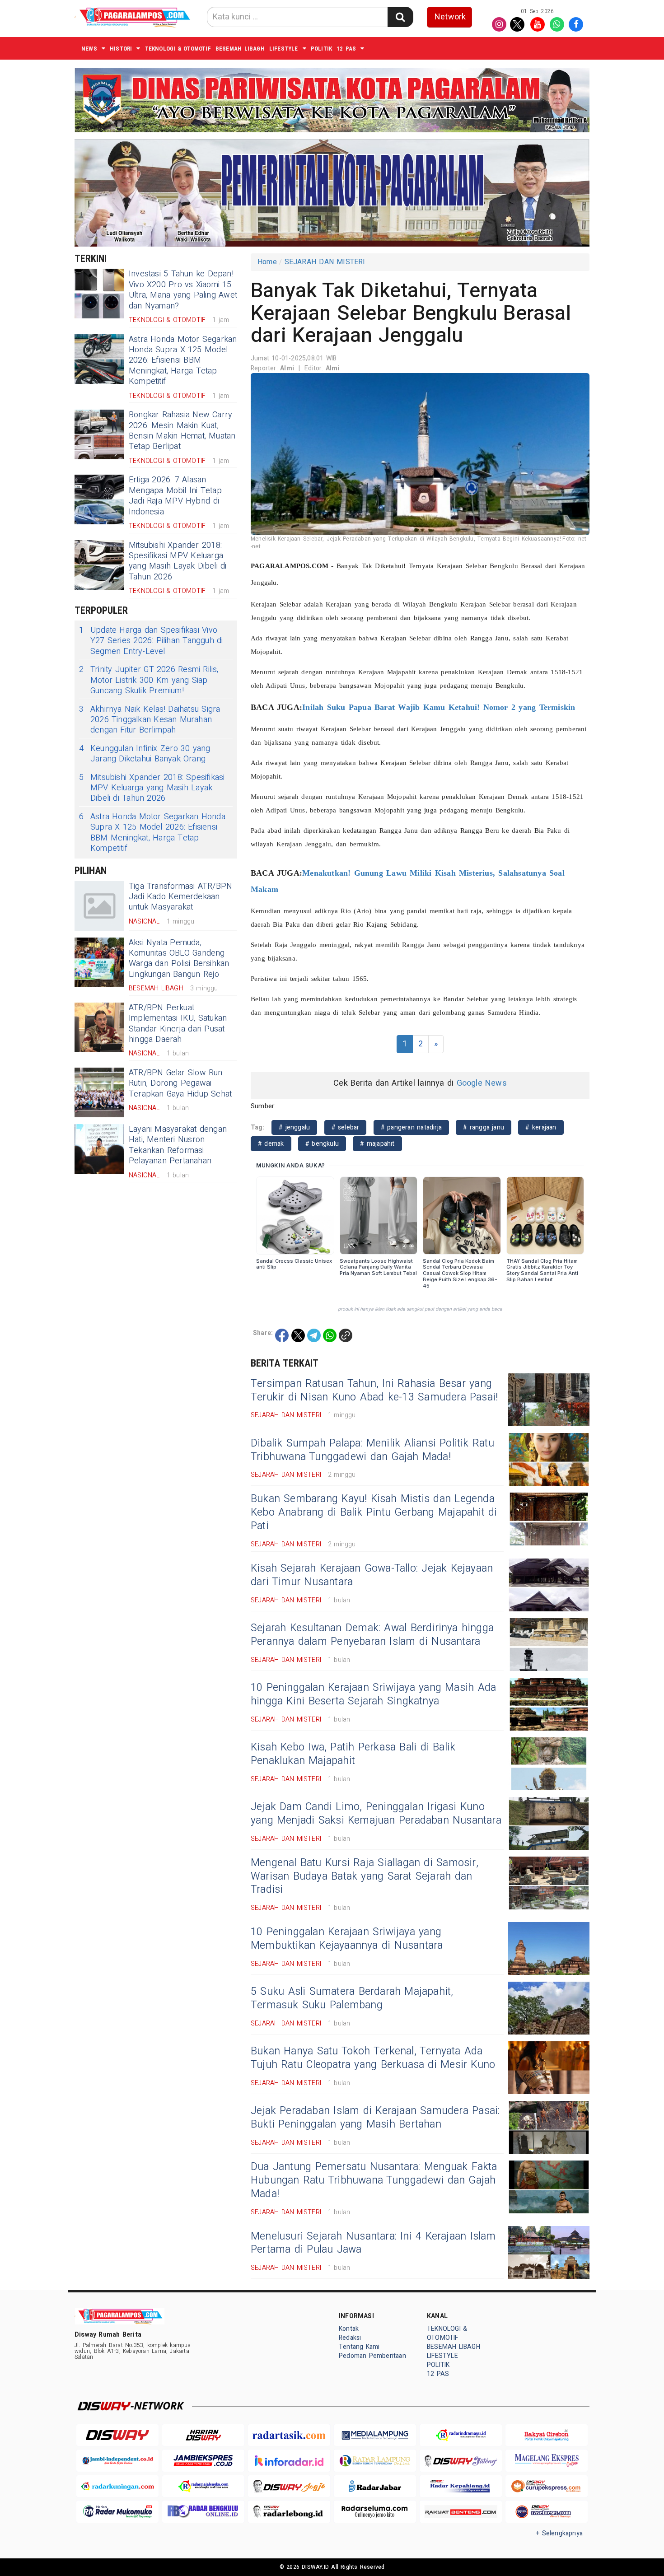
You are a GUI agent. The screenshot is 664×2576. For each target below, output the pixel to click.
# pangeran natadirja (411, 1127)
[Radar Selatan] (547, 2512)
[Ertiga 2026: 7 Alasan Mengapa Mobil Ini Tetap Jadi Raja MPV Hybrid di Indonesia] (99, 499)
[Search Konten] (400, 17)
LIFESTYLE (284, 49)
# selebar (346, 1127)
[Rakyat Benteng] (461, 2512)
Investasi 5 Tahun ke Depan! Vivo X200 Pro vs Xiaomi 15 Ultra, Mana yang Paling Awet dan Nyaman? (183, 290)
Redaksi (350, 2338)
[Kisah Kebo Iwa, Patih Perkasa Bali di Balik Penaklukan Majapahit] (549, 1764)
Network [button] (450, 17)
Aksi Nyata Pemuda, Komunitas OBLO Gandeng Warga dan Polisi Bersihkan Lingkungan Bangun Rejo (179, 959)
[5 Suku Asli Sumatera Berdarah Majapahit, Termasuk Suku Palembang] (549, 2008)
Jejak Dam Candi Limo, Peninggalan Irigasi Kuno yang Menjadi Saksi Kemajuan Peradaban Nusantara (376, 1814)
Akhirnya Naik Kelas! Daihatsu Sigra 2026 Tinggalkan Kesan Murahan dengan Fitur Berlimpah (150, 720)
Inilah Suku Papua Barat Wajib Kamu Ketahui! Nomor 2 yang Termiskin (439, 707)
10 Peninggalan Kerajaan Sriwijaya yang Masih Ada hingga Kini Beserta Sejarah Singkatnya (373, 1694)
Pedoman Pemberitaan (372, 2356)
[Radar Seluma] (375, 2512)
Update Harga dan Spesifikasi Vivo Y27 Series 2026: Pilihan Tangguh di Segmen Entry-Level (151, 641)
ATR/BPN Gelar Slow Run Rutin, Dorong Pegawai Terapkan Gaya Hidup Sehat (180, 1083)
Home (267, 262)
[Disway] (117, 2435)
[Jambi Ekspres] (203, 2461)
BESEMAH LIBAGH (240, 49)
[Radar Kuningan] (117, 2486)
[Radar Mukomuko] (117, 2512)
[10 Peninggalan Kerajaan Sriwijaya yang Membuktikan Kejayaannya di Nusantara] (549, 1948)
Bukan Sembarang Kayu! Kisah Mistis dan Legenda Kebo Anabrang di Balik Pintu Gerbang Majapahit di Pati (374, 1512)
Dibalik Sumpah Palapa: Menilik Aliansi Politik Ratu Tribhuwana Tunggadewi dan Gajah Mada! (372, 1450)
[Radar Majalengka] (203, 2486)
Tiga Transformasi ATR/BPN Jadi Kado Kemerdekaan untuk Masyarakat (180, 897)
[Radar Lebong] (289, 2512)
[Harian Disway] (203, 2435)
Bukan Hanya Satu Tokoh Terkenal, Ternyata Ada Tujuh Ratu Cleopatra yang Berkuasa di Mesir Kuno (373, 2058)
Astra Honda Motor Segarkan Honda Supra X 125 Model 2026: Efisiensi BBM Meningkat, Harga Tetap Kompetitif (183, 361)
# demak (271, 1144)
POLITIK (321, 49)
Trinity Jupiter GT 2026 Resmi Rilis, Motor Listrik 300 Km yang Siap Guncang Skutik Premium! (149, 680)
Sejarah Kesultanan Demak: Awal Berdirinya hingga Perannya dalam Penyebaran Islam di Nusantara (372, 1635)
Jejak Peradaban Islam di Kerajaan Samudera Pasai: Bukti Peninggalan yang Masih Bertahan (375, 2118)
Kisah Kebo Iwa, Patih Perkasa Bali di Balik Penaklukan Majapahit (353, 1754)
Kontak (349, 2329)
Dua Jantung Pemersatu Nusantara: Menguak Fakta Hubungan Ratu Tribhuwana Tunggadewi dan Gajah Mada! (374, 2180)
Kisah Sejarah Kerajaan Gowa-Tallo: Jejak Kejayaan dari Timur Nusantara (372, 1575)
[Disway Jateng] (461, 2461)
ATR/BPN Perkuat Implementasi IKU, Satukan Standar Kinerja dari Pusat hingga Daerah (178, 1024)
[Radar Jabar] (375, 2486)
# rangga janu (484, 1127)
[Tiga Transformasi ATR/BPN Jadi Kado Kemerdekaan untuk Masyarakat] (99, 906)
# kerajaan (541, 1127)
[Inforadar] (289, 2461)
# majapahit (377, 1144)
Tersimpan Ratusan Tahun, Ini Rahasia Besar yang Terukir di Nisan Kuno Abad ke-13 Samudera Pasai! (374, 1391)
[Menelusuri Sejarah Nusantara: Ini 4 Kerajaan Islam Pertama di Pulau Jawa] (549, 2252)
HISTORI (121, 49)
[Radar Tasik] (289, 2435)
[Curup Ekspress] (547, 2486)
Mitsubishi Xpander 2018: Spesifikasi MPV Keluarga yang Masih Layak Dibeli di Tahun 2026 (178, 561)
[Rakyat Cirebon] (547, 2435)
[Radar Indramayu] (461, 2435)
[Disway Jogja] (289, 2486)
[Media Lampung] (375, 2435)
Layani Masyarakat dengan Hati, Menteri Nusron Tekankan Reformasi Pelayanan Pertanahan (178, 1145)
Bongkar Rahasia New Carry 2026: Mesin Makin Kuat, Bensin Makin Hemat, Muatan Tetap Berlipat (182, 431)
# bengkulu (322, 1144)
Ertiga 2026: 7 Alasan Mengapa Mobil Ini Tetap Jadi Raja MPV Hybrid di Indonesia (175, 496)
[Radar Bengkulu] (203, 2512)
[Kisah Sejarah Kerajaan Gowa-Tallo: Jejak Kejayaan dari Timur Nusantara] (549, 1585)
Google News (482, 1083)
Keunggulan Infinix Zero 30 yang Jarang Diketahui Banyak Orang (145, 754)
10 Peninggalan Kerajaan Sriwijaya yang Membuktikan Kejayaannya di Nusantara (347, 1939)
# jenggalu (294, 1127)
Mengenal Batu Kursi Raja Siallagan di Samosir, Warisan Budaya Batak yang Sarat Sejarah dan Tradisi (365, 1876)
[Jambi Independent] (117, 2461)
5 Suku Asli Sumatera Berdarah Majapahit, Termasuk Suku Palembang (352, 1998)
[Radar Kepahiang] (461, 2486)
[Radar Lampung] (375, 2461)
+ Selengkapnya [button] (559, 2533)
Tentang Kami (359, 2347)
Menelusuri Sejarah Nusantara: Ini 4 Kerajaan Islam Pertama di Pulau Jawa (373, 2243)
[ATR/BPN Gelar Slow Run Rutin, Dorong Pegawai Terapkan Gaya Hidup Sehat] (99, 1092)
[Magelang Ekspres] (547, 2461)
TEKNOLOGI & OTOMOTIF (178, 49)
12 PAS (346, 49)
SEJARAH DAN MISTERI (325, 262)
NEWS (89, 49)
